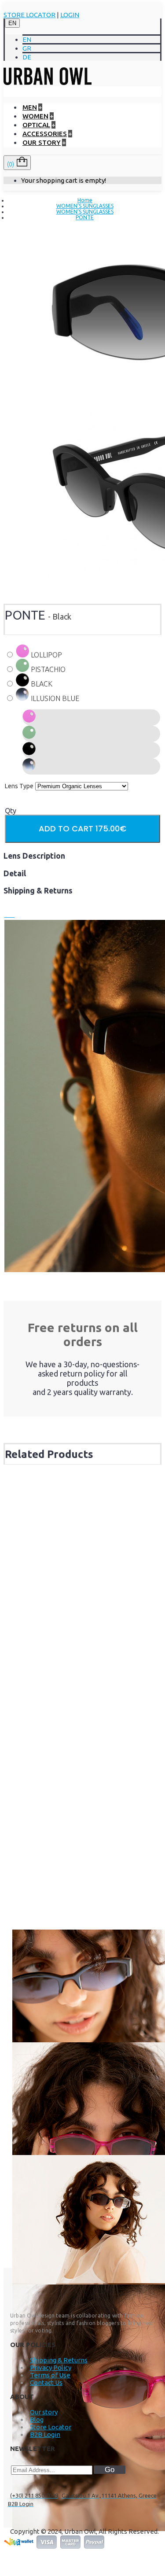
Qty (11, 811)
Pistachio (47, 669)
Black (41, 684)
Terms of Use (50, 2375)
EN (12, 23)
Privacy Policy (51, 2367)
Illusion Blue (54, 698)
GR (27, 48)
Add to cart (82, 829)
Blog (37, 2419)
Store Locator (51, 2427)
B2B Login (45, 2434)
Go (110, 2470)
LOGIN (70, 15)
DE (27, 57)
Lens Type (19, 786)
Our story (44, 2412)
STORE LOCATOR (29, 15)
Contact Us (46, 2382)
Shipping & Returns (59, 2360)
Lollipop (46, 655)
